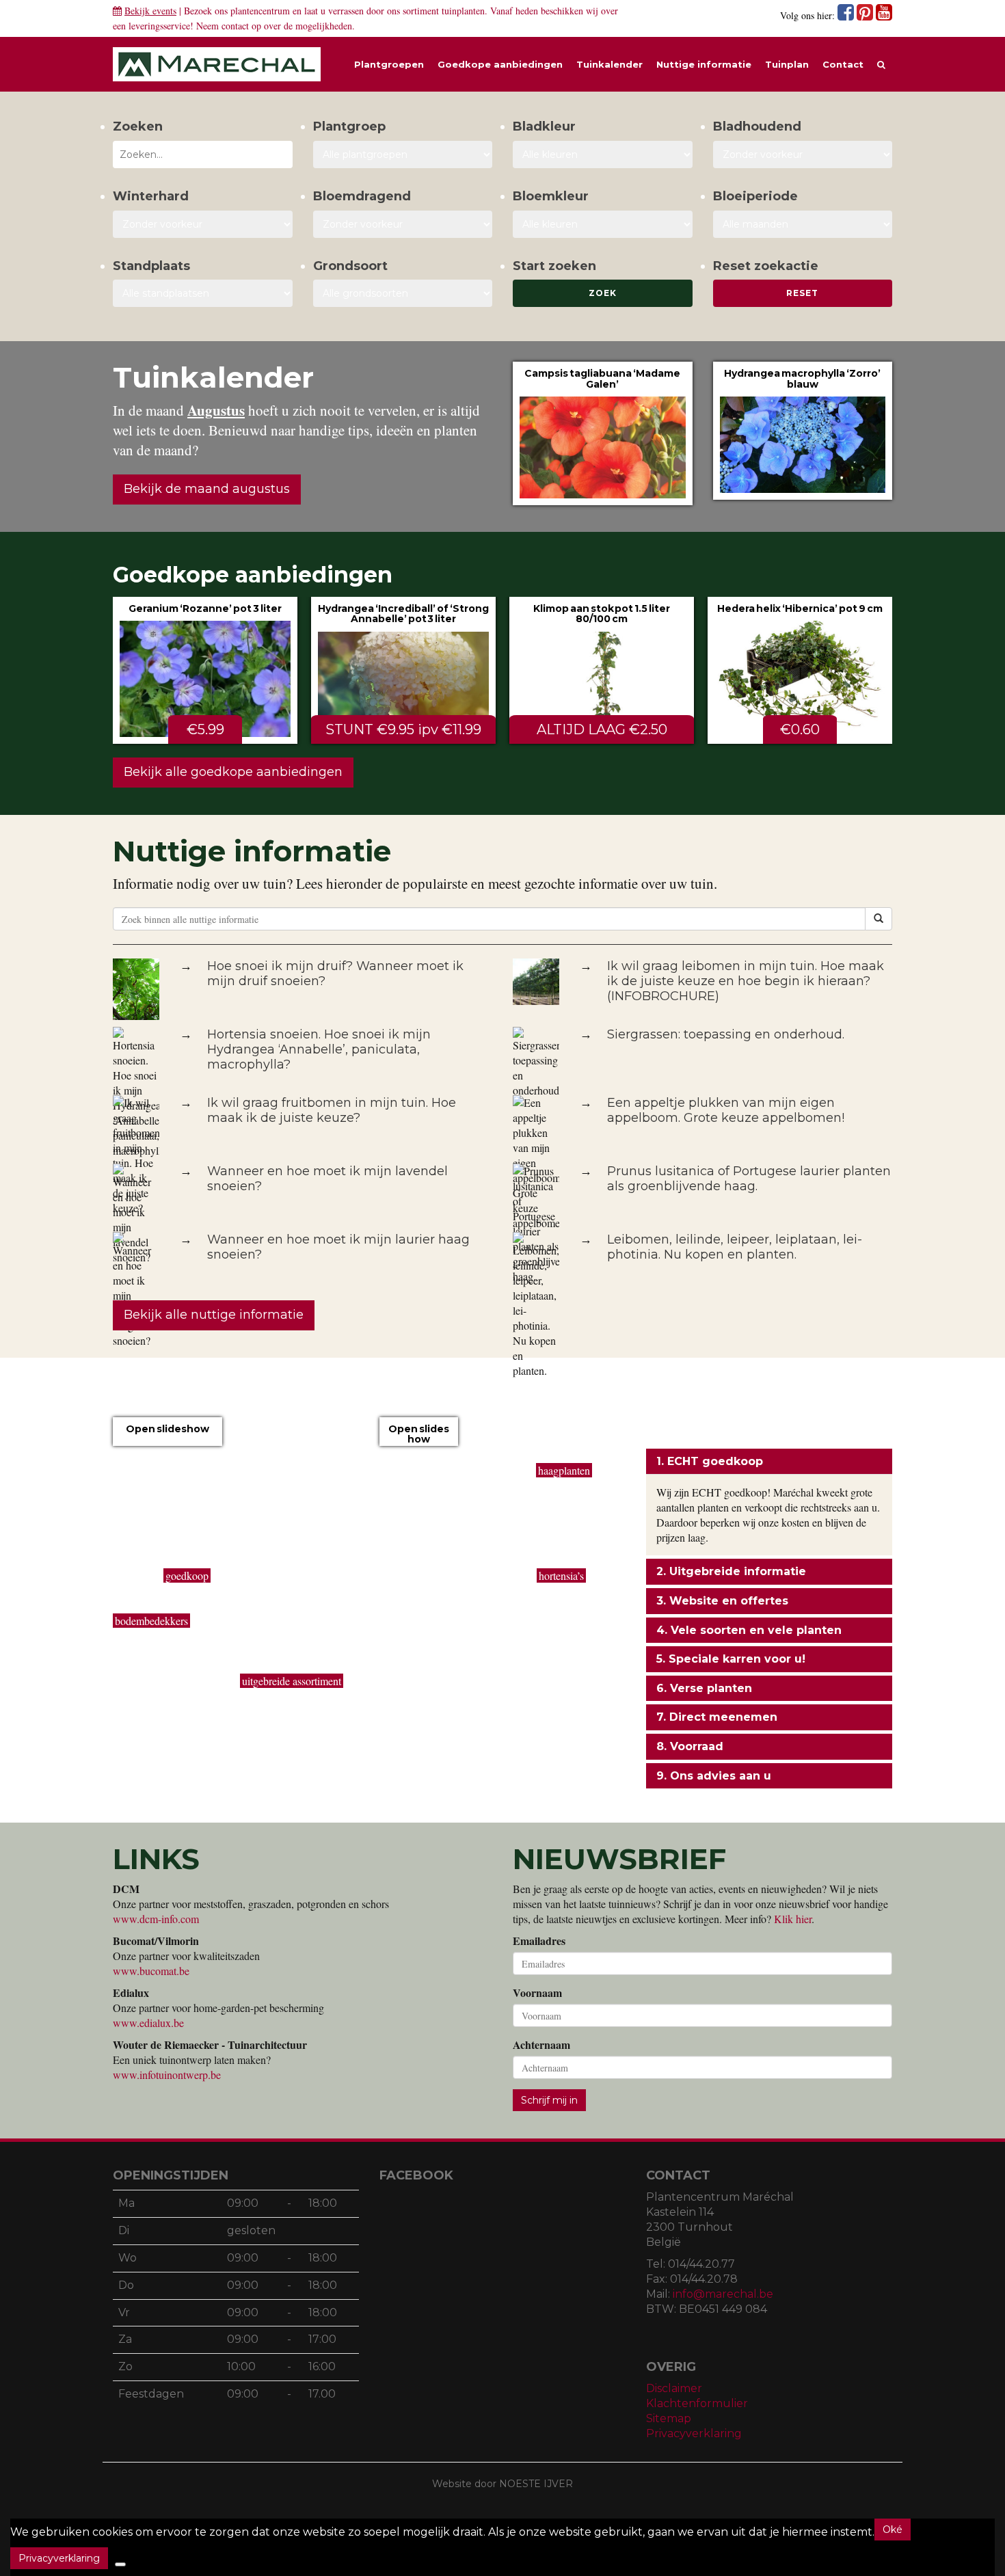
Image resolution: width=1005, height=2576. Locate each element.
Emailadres (539, 1941)
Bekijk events (150, 11)
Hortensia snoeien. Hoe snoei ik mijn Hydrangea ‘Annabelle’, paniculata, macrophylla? (319, 1049)
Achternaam (541, 2045)
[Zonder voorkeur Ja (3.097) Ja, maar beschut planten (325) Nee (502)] (203, 224)
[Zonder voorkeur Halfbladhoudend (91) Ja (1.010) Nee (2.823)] (803, 155)
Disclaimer (674, 2388)
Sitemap (669, 2418)
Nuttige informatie (704, 64)
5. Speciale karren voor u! (731, 1659)
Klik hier (793, 1919)
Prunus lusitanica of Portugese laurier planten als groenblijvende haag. (749, 1179)
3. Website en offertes (722, 1601)
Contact (843, 64)
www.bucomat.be (151, 1971)
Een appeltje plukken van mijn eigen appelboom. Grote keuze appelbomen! (726, 1110)
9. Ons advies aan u (714, 1776)
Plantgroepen (389, 64)
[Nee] (120, 2564)
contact (235, 26)
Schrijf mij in (549, 2100)
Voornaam (537, 1993)
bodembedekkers (151, 1621)
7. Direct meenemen (717, 1717)
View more (603, 433)
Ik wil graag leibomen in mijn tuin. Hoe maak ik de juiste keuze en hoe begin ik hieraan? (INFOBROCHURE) (746, 981)
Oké (893, 2530)
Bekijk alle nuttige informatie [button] (214, 1315)
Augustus (216, 410)
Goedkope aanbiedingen (500, 64)
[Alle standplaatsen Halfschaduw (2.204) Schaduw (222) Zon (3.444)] (203, 293)
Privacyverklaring (694, 2433)
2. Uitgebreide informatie (731, 1571)
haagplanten (564, 1470)
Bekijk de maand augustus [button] (207, 489)
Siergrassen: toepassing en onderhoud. (726, 1034)
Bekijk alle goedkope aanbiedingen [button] (233, 772)
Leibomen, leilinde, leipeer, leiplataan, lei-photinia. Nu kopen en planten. (735, 1247)
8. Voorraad (690, 1746)
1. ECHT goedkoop (710, 1461)
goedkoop (187, 1575)
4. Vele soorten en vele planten (749, 1630)
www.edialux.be (148, 2023)
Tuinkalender (609, 64)
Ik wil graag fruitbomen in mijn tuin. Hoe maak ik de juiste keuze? (332, 1110)
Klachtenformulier (697, 2403)
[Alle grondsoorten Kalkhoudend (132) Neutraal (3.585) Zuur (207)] (403, 293)
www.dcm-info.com (156, 1919)
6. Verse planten (704, 1688)
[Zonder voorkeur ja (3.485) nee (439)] (403, 224)
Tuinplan (787, 64)
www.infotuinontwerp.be (167, 2075)
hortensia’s (561, 1575)
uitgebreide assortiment (292, 1681)
